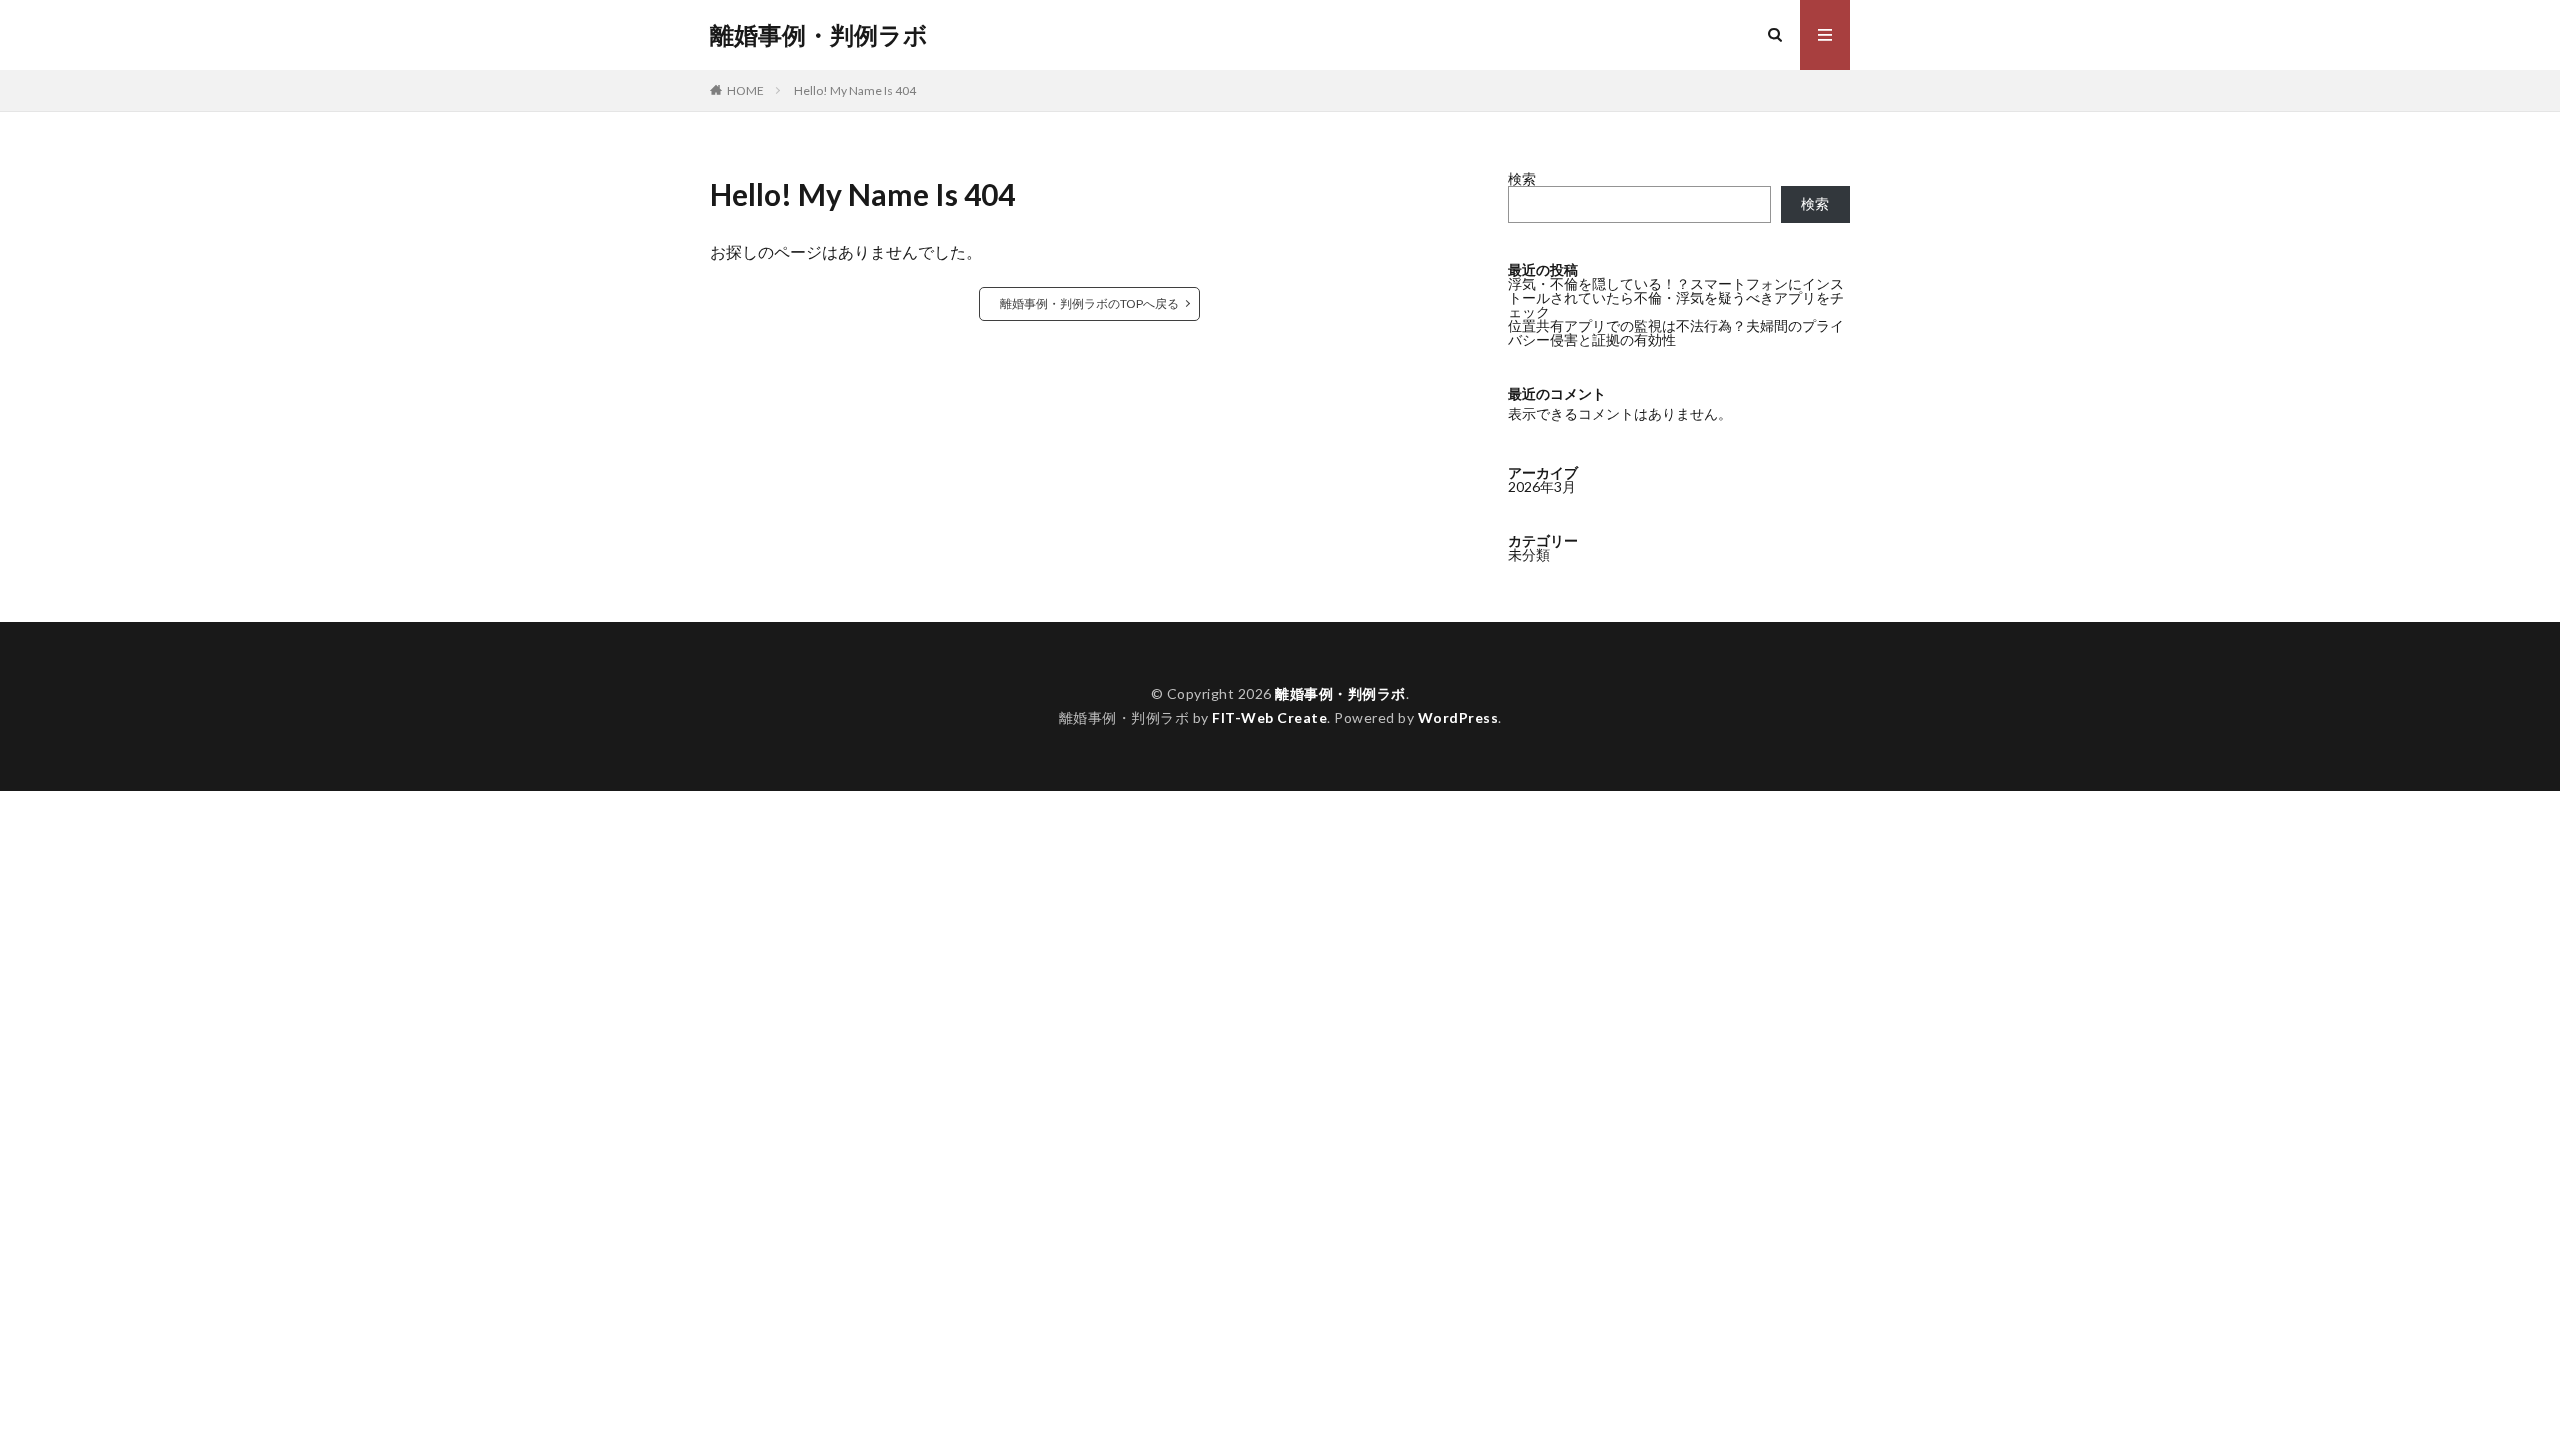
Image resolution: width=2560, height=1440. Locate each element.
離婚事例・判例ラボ (819, 35)
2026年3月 (1542, 486)
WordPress (1458, 717)
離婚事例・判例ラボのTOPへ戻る (1089, 303)
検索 (1522, 178)
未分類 (1529, 554)
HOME (745, 90)
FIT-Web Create (1269, 717)
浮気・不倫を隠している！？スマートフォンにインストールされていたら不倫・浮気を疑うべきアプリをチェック (1676, 297)
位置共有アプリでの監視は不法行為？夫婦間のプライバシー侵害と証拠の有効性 (1676, 332)
